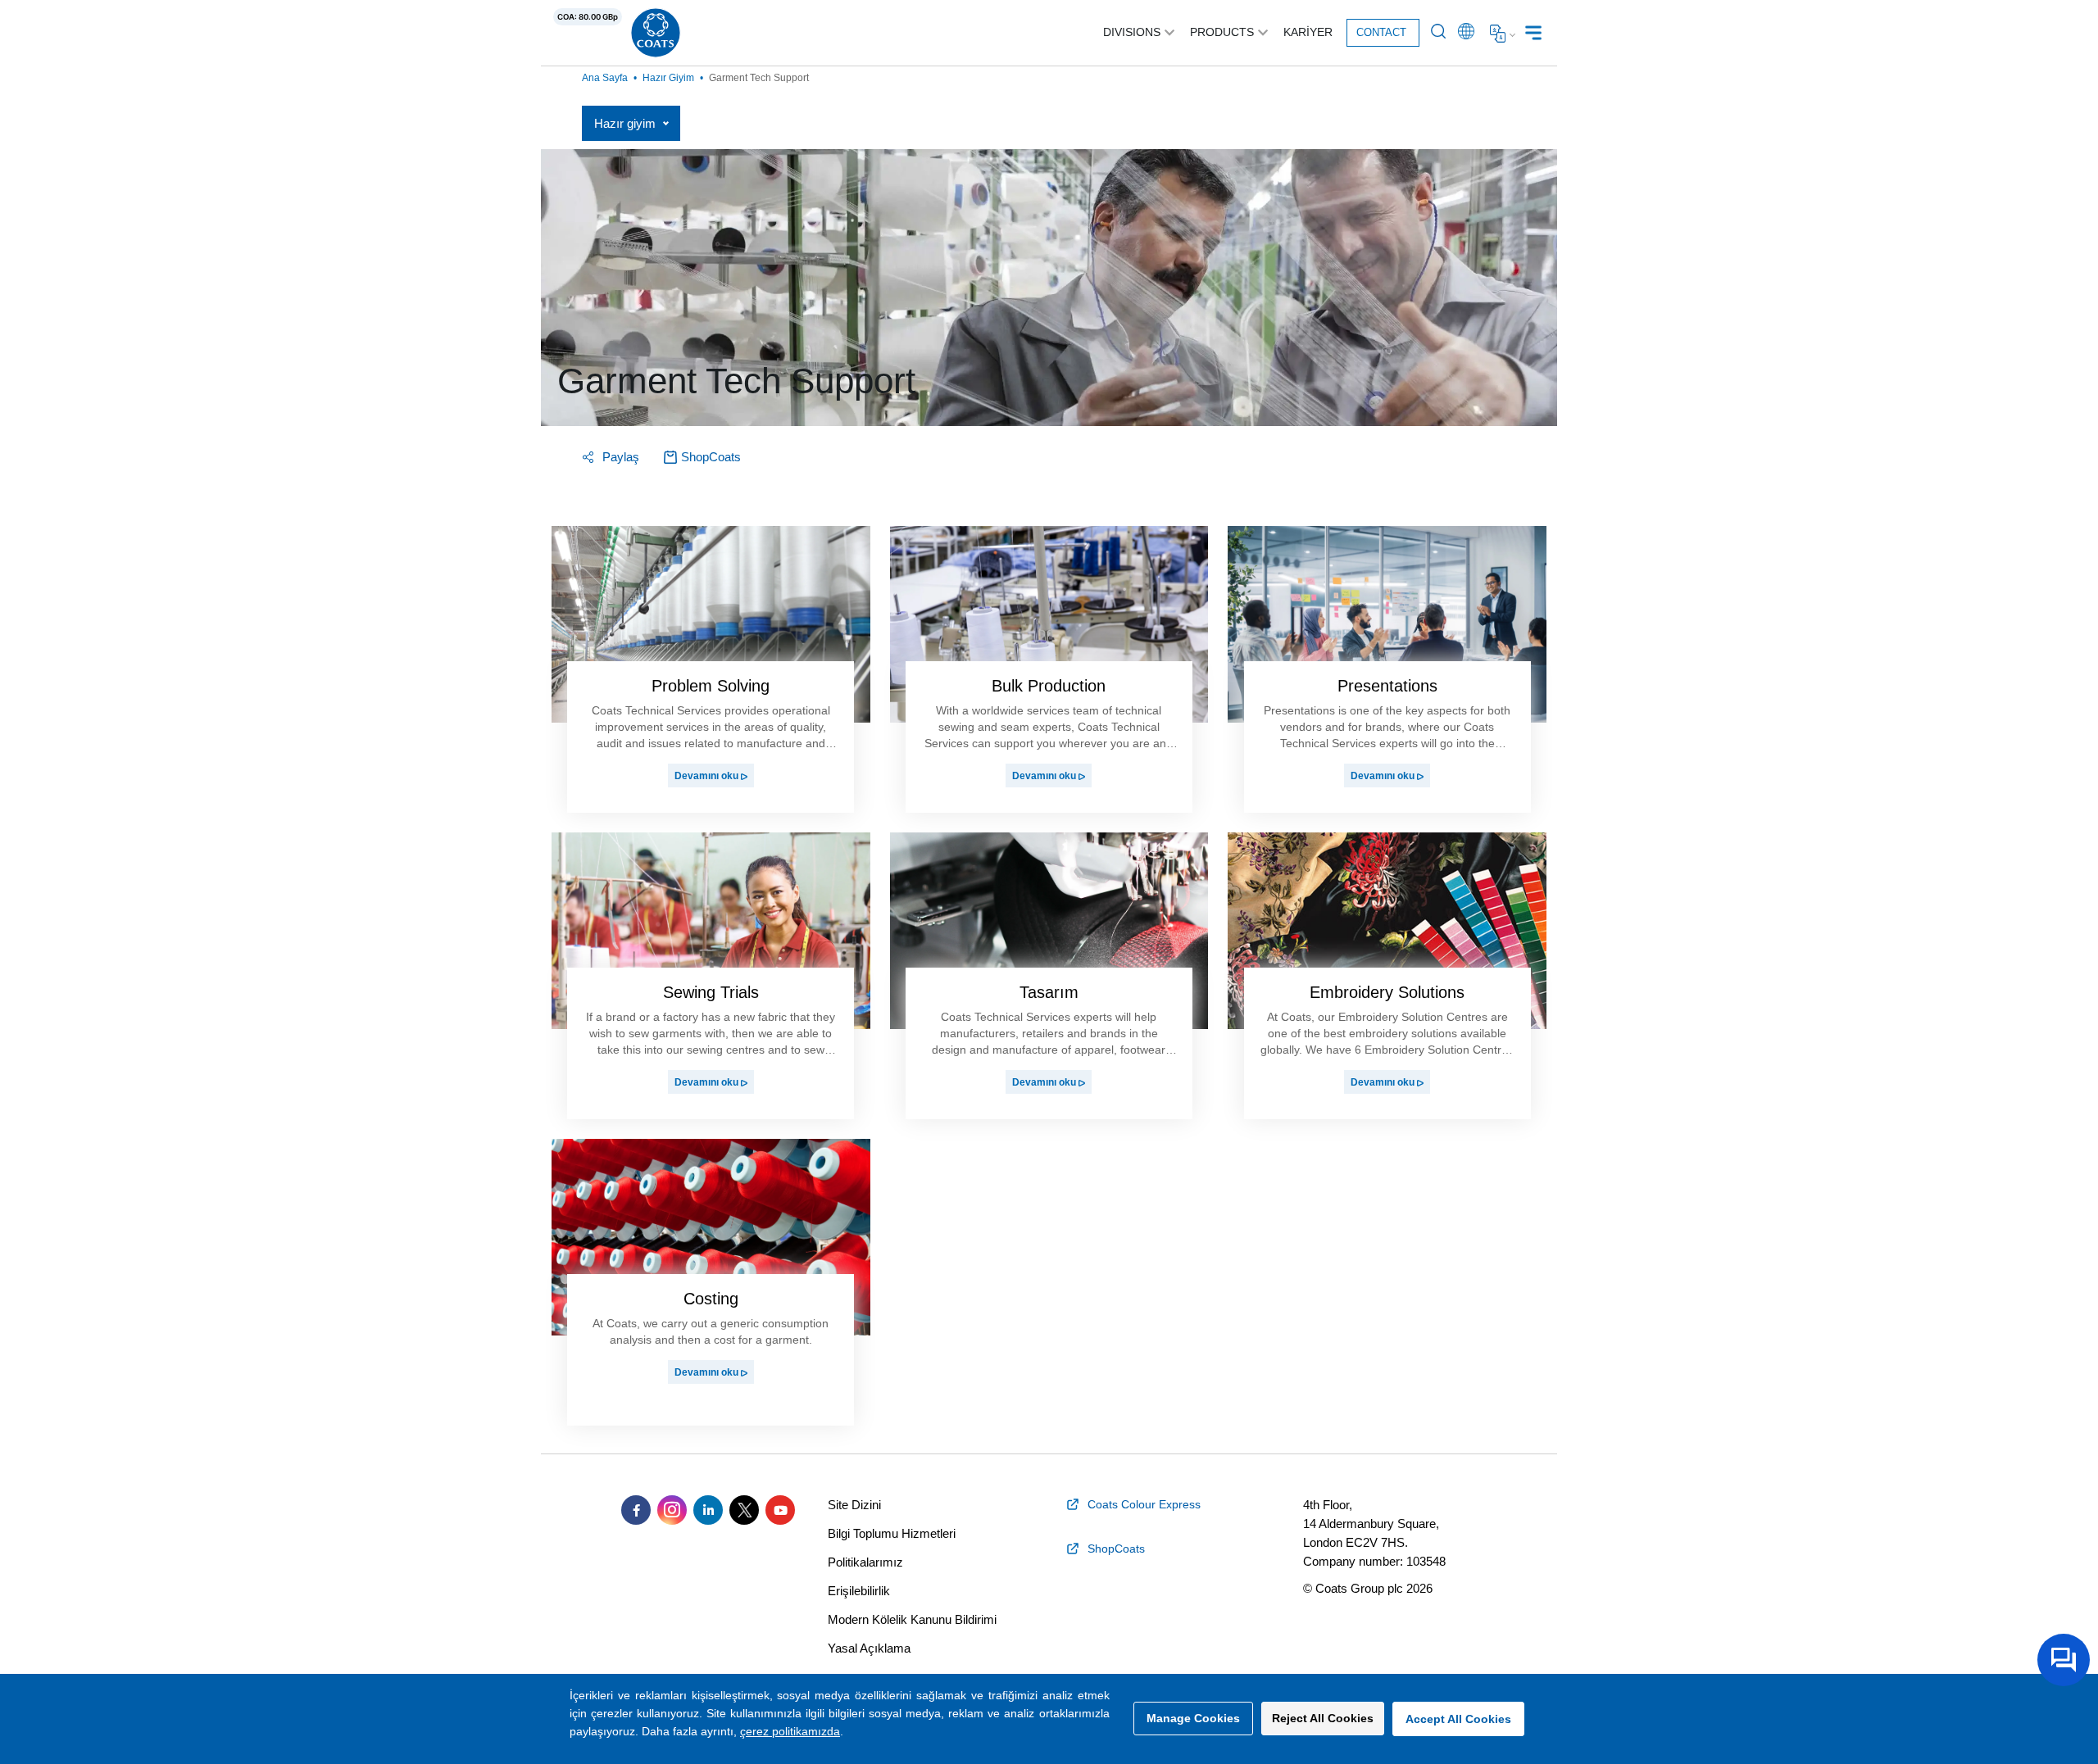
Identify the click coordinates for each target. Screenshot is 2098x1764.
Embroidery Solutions (1387, 992)
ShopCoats (711, 457)
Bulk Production (1049, 686)
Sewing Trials (711, 992)
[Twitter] (744, 1510)
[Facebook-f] (636, 1510)
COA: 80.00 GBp (588, 17)
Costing (711, 1299)
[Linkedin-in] (708, 1510)
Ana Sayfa (605, 78)
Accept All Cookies (1458, 1719)
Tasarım (1049, 992)
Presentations (1387, 686)
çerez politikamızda (790, 1731)
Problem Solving (711, 686)
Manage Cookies (1193, 1718)
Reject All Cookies (1323, 1718)
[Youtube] (780, 1510)
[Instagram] (672, 1510)
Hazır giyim (668, 78)
